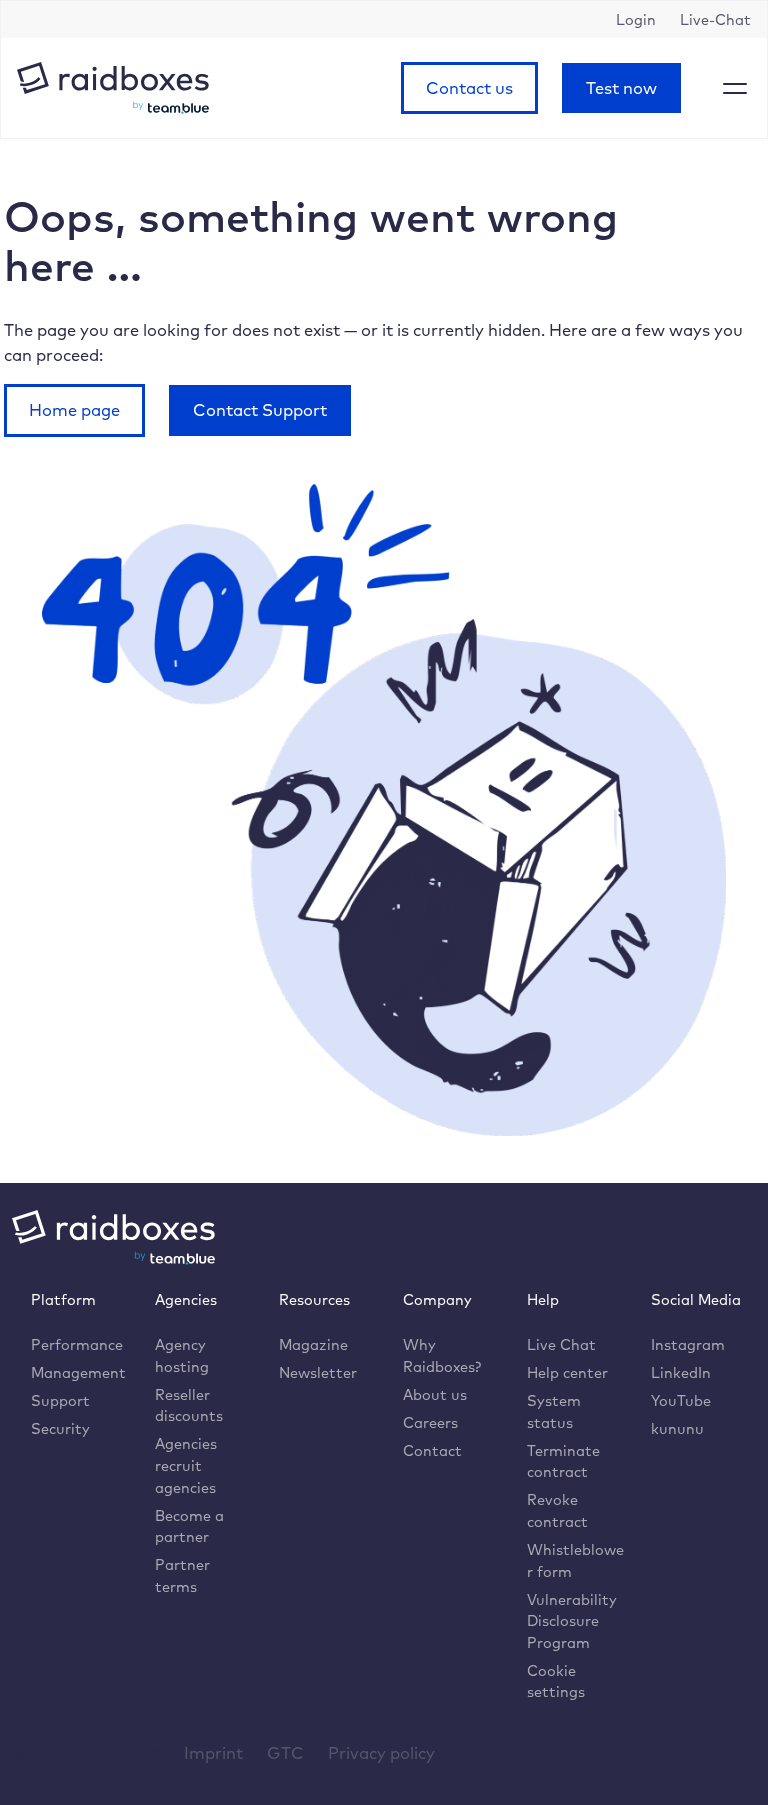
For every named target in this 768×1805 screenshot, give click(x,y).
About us (435, 1394)
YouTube (681, 1400)
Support (60, 1400)
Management (78, 1372)
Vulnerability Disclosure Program (572, 1621)
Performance (77, 1344)
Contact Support (260, 409)
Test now (621, 87)
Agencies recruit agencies (186, 1465)
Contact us (469, 87)
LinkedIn (681, 1372)
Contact (432, 1450)
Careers (430, 1422)
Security (60, 1428)
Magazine (313, 1344)
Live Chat (561, 1344)
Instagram (688, 1344)
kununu (677, 1428)
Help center (567, 1372)
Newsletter (318, 1372)
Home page (74, 409)
